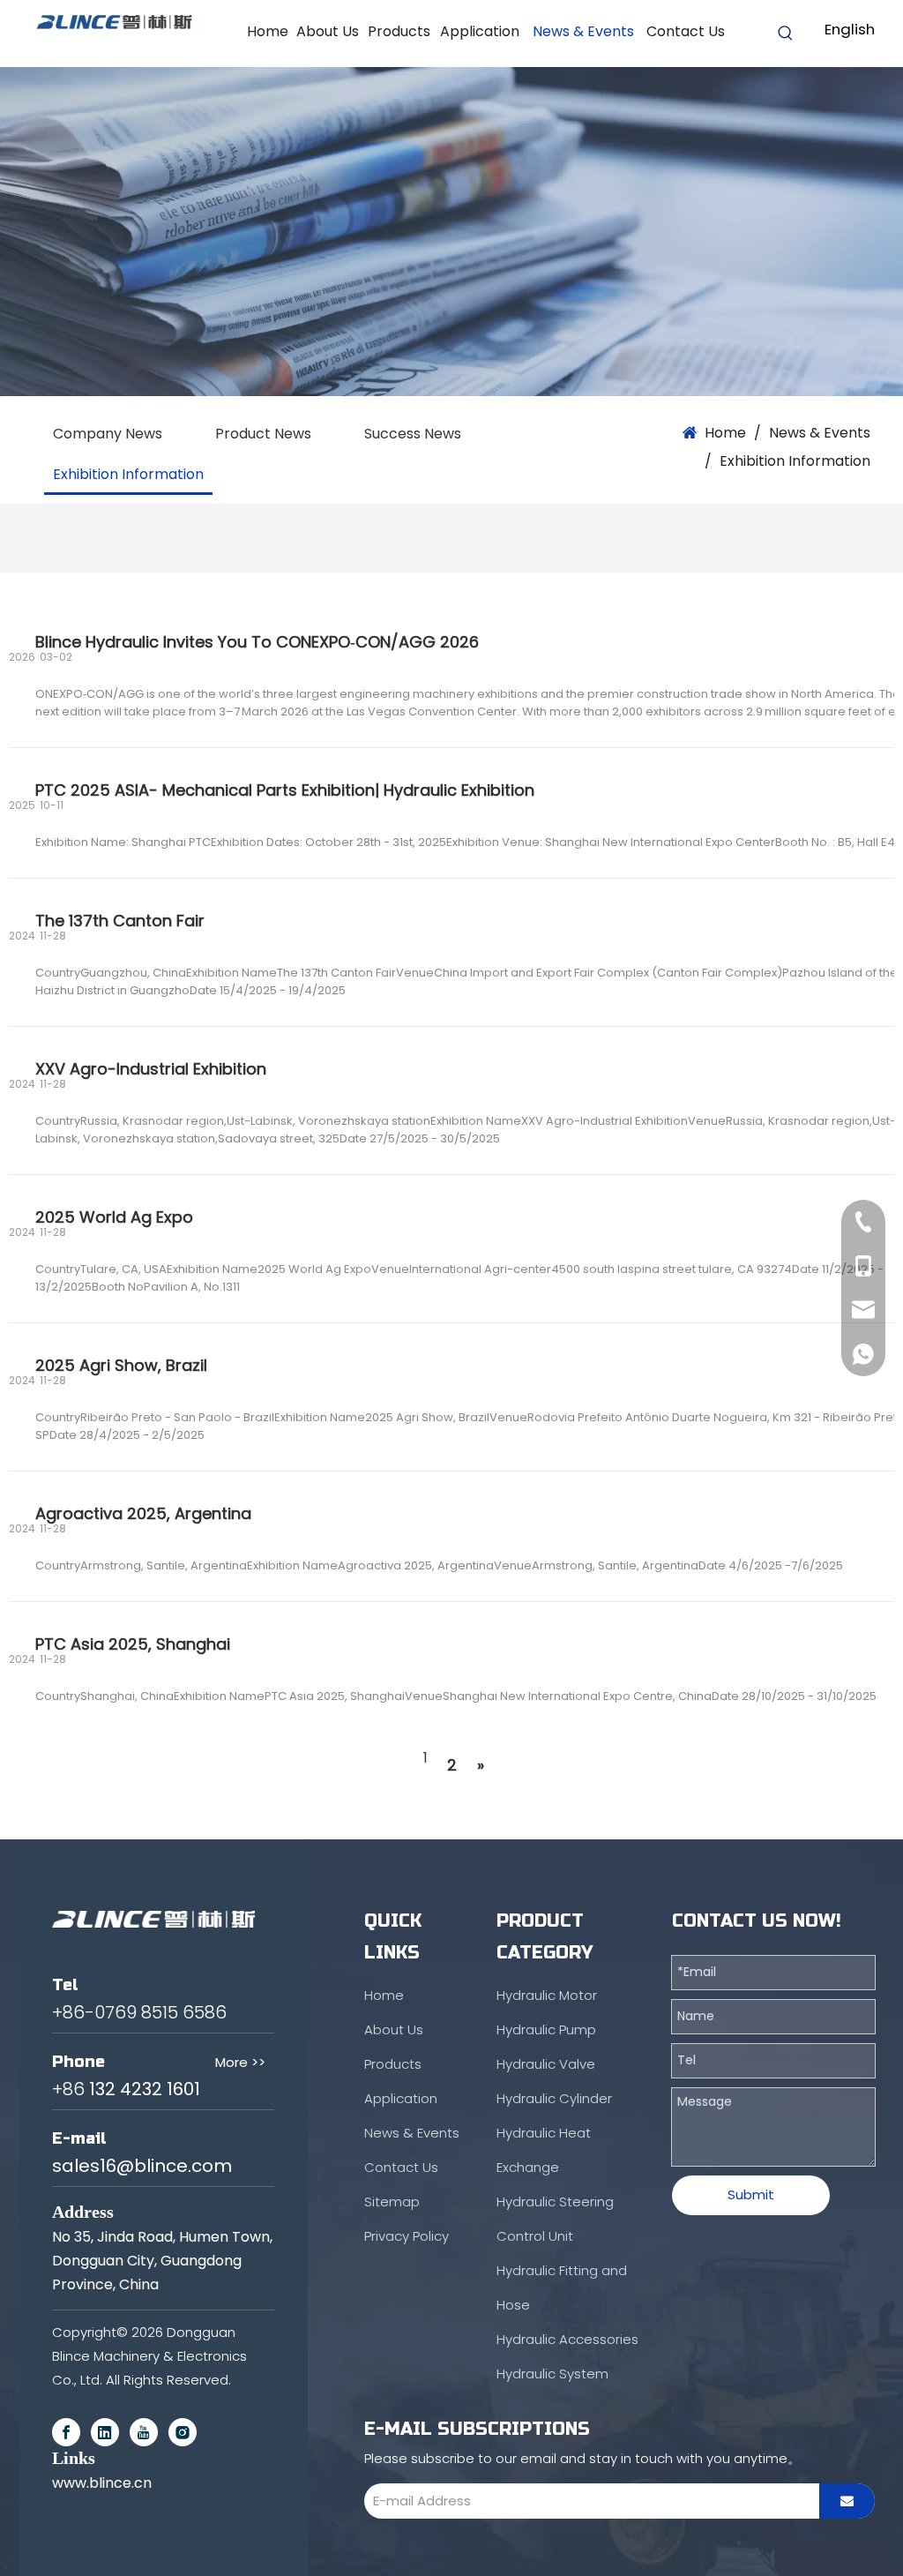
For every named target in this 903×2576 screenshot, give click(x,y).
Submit (751, 2194)
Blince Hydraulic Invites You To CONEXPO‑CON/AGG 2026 (257, 642)
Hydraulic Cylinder (554, 2098)
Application (401, 2098)
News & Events (412, 2133)
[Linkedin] (105, 2432)
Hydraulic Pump (546, 2029)
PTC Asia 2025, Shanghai (133, 1644)
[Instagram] (183, 2432)
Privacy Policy (407, 2236)
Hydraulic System (552, 2374)
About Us (394, 2029)
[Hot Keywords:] (786, 34)
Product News (263, 434)
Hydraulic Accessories (567, 2339)
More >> (240, 2062)
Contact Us (401, 2167)
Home (384, 1995)
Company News (108, 434)
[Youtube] (144, 2432)
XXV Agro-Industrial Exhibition (151, 1069)
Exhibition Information (128, 474)
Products (393, 2064)
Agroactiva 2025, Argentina (143, 1513)
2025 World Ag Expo (114, 1217)
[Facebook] (66, 2432)
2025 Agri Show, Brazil (121, 1365)
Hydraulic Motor (547, 1995)
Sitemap (392, 2202)
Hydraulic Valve (546, 2064)
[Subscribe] (847, 2501)
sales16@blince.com (142, 2166)
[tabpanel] (451, 232)
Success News (413, 434)
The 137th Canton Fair (120, 921)
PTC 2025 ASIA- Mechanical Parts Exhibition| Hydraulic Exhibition (285, 790)
